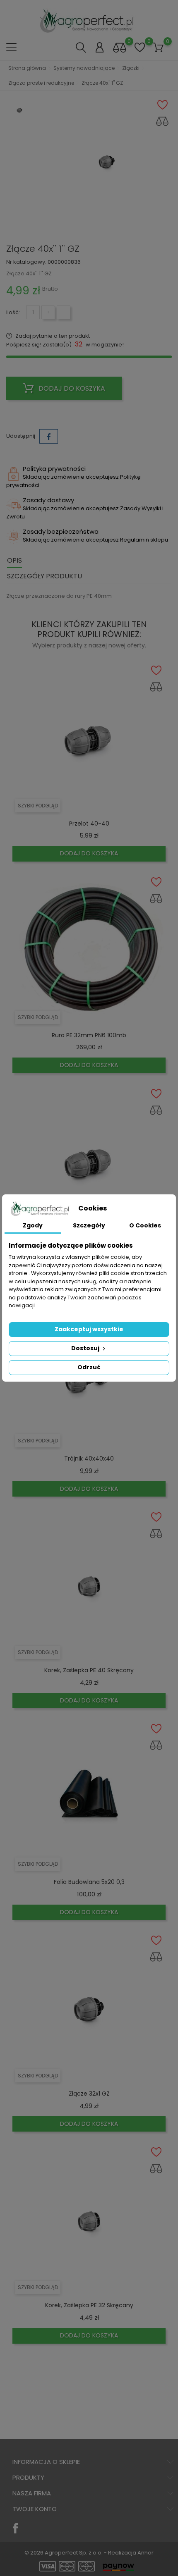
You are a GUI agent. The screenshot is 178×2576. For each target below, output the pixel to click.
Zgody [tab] (33, 1225)
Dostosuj (86, 1348)
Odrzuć (89, 1367)
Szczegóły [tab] (89, 1225)
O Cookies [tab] (145, 1225)
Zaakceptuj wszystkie (89, 1329)
